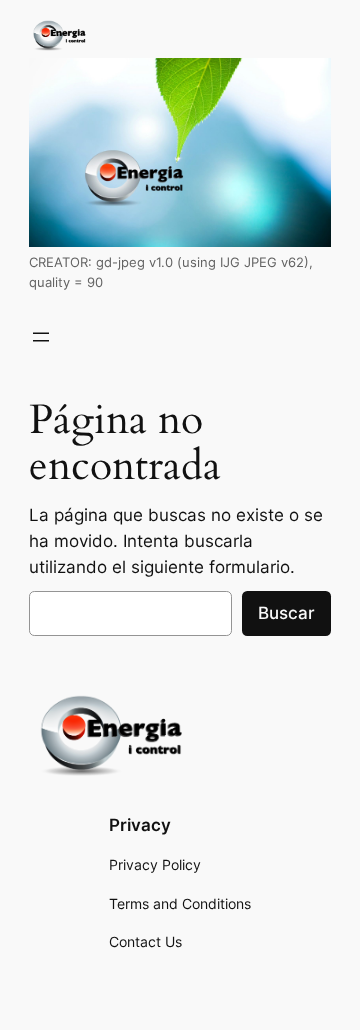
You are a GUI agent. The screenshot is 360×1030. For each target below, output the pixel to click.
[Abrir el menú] (41, 337)
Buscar (286, 613)
